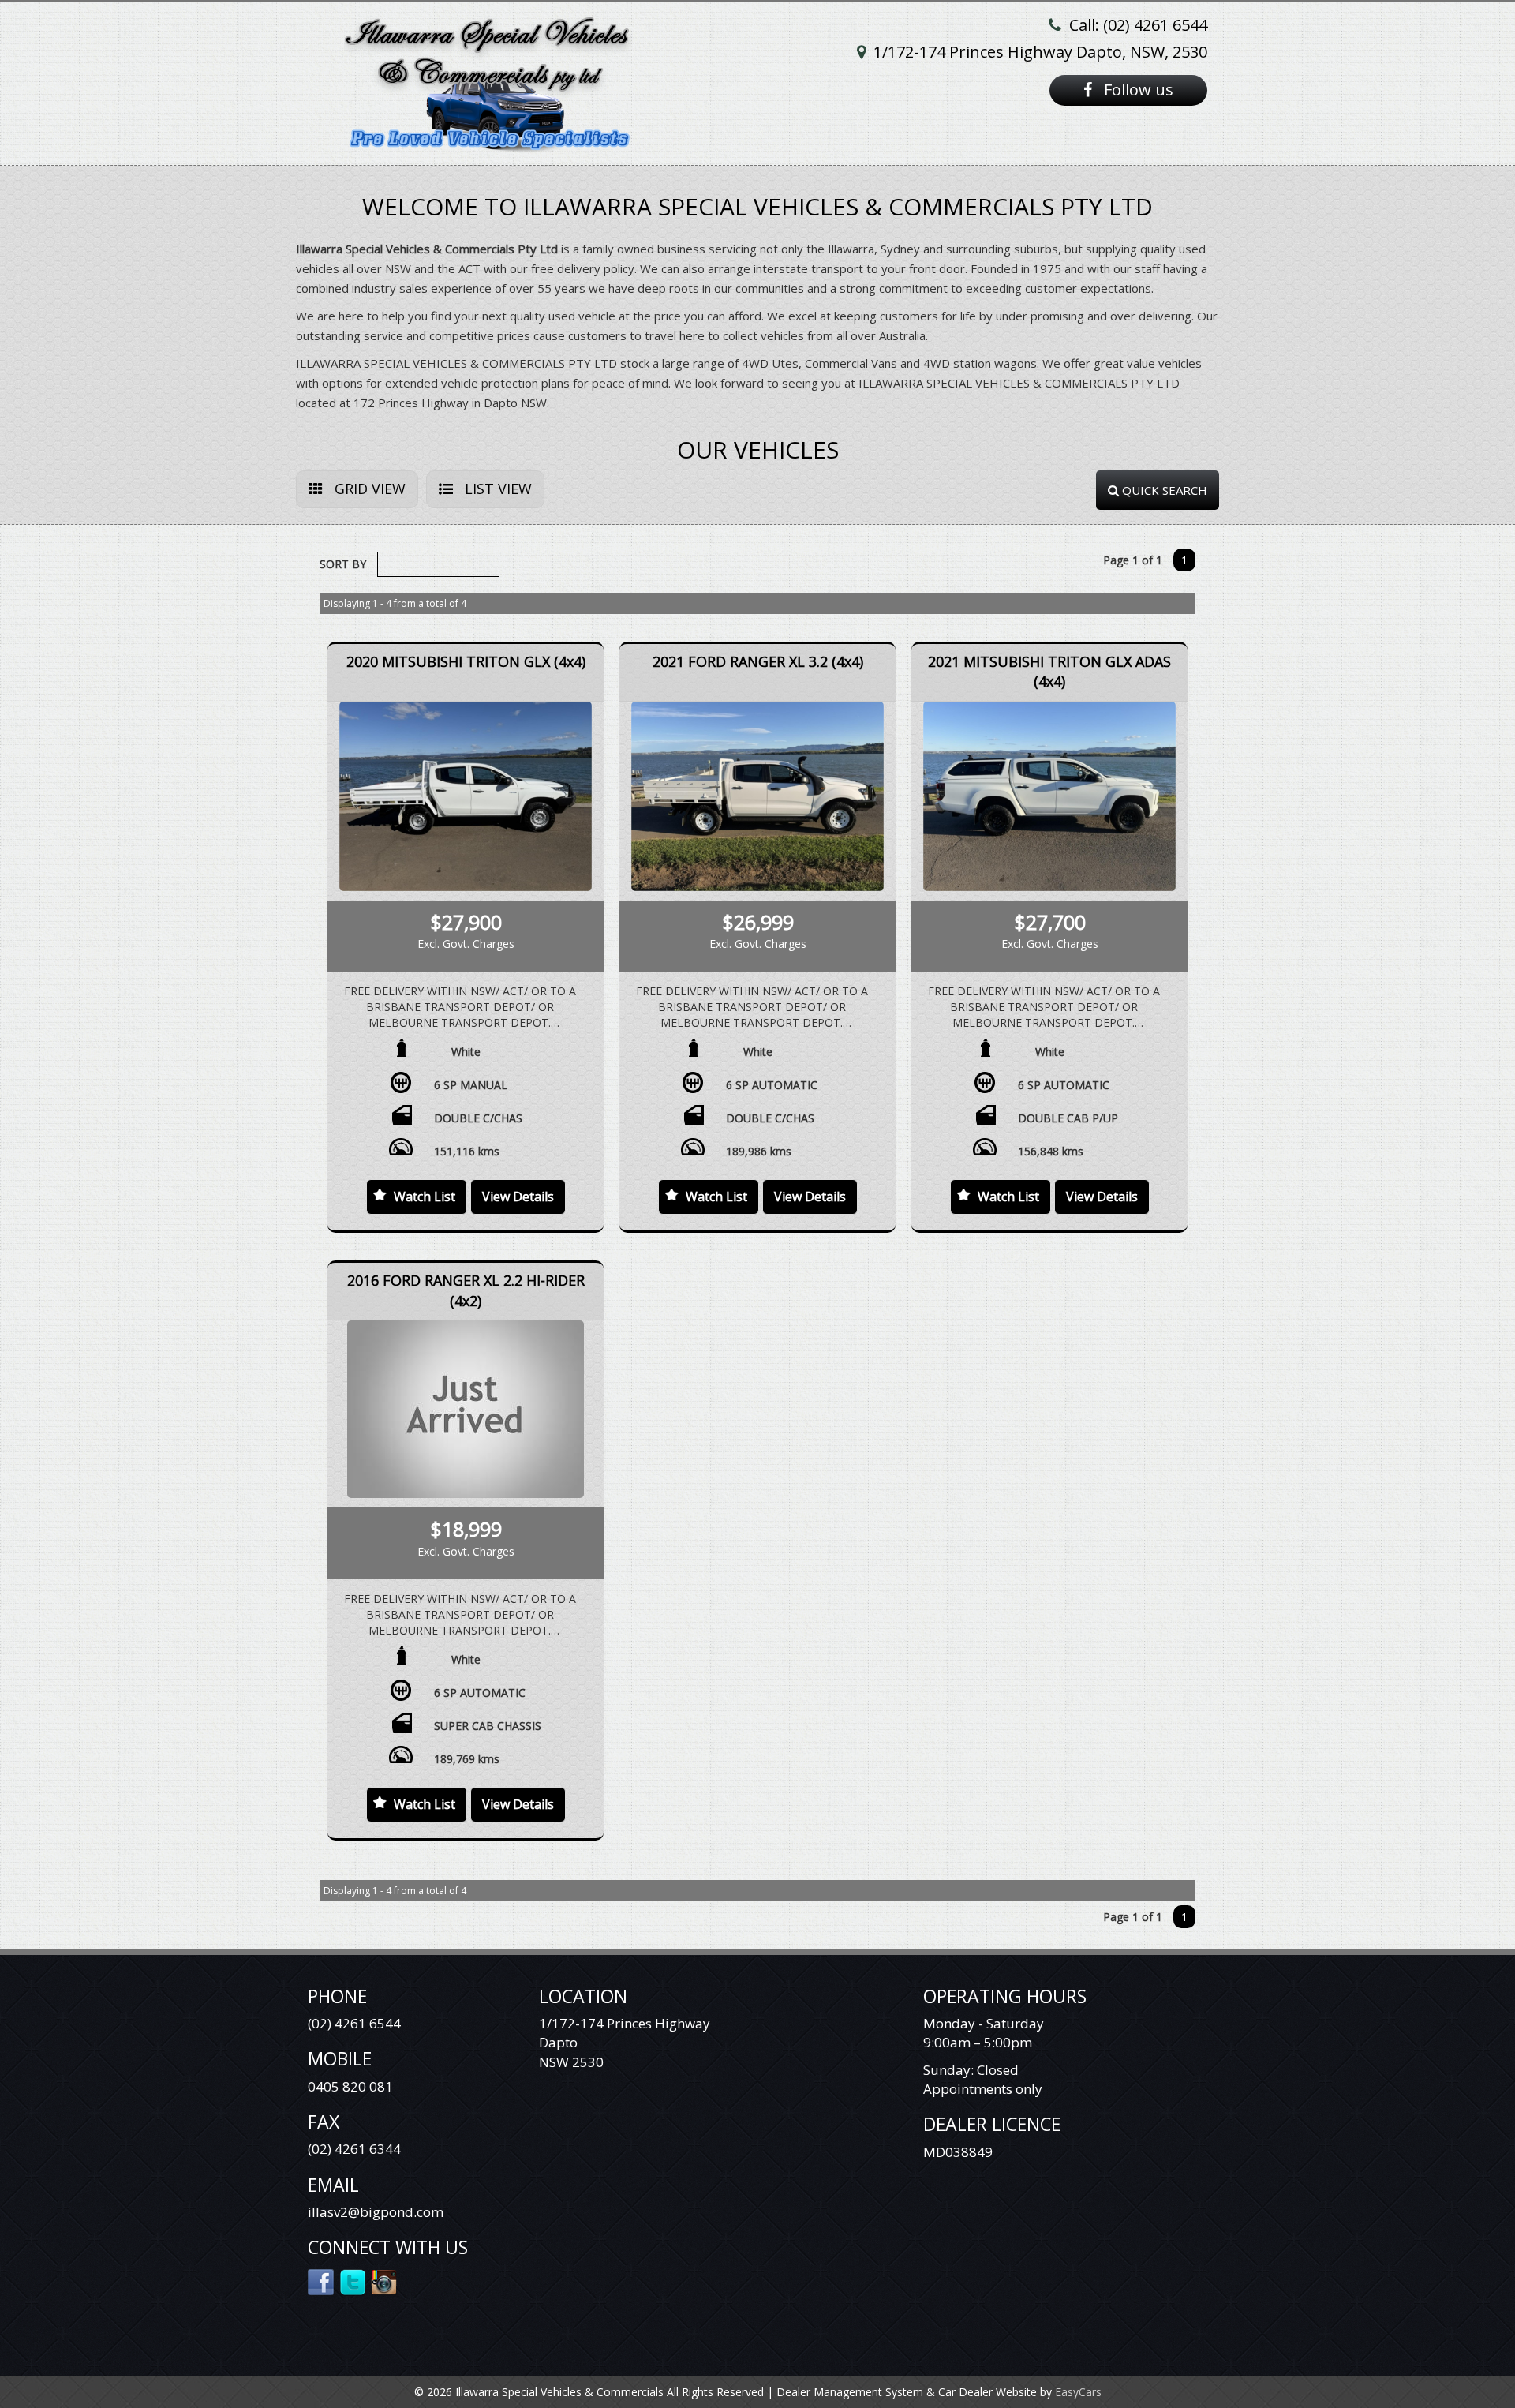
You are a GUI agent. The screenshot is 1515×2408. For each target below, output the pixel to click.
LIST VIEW (496, 489)
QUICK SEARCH (1163, 490)
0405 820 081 (350, 2086)
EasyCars (1078, 2392)
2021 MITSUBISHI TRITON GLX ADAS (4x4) (1049, 672)
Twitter (353, 2281)
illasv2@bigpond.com (376, 2212)
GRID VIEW (368, 489)
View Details (518, 1197)
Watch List (425, 1197)
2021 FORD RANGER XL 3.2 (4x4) (758, 661)
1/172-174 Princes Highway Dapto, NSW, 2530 (1040, 52)
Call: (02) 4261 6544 (1138, 25)
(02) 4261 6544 (354, 2023)
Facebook (322, 2281)
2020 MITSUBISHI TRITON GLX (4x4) (466, 661)
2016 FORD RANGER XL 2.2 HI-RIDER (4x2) (466, 1290)
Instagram (385, 2281)
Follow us (1137, 90)
